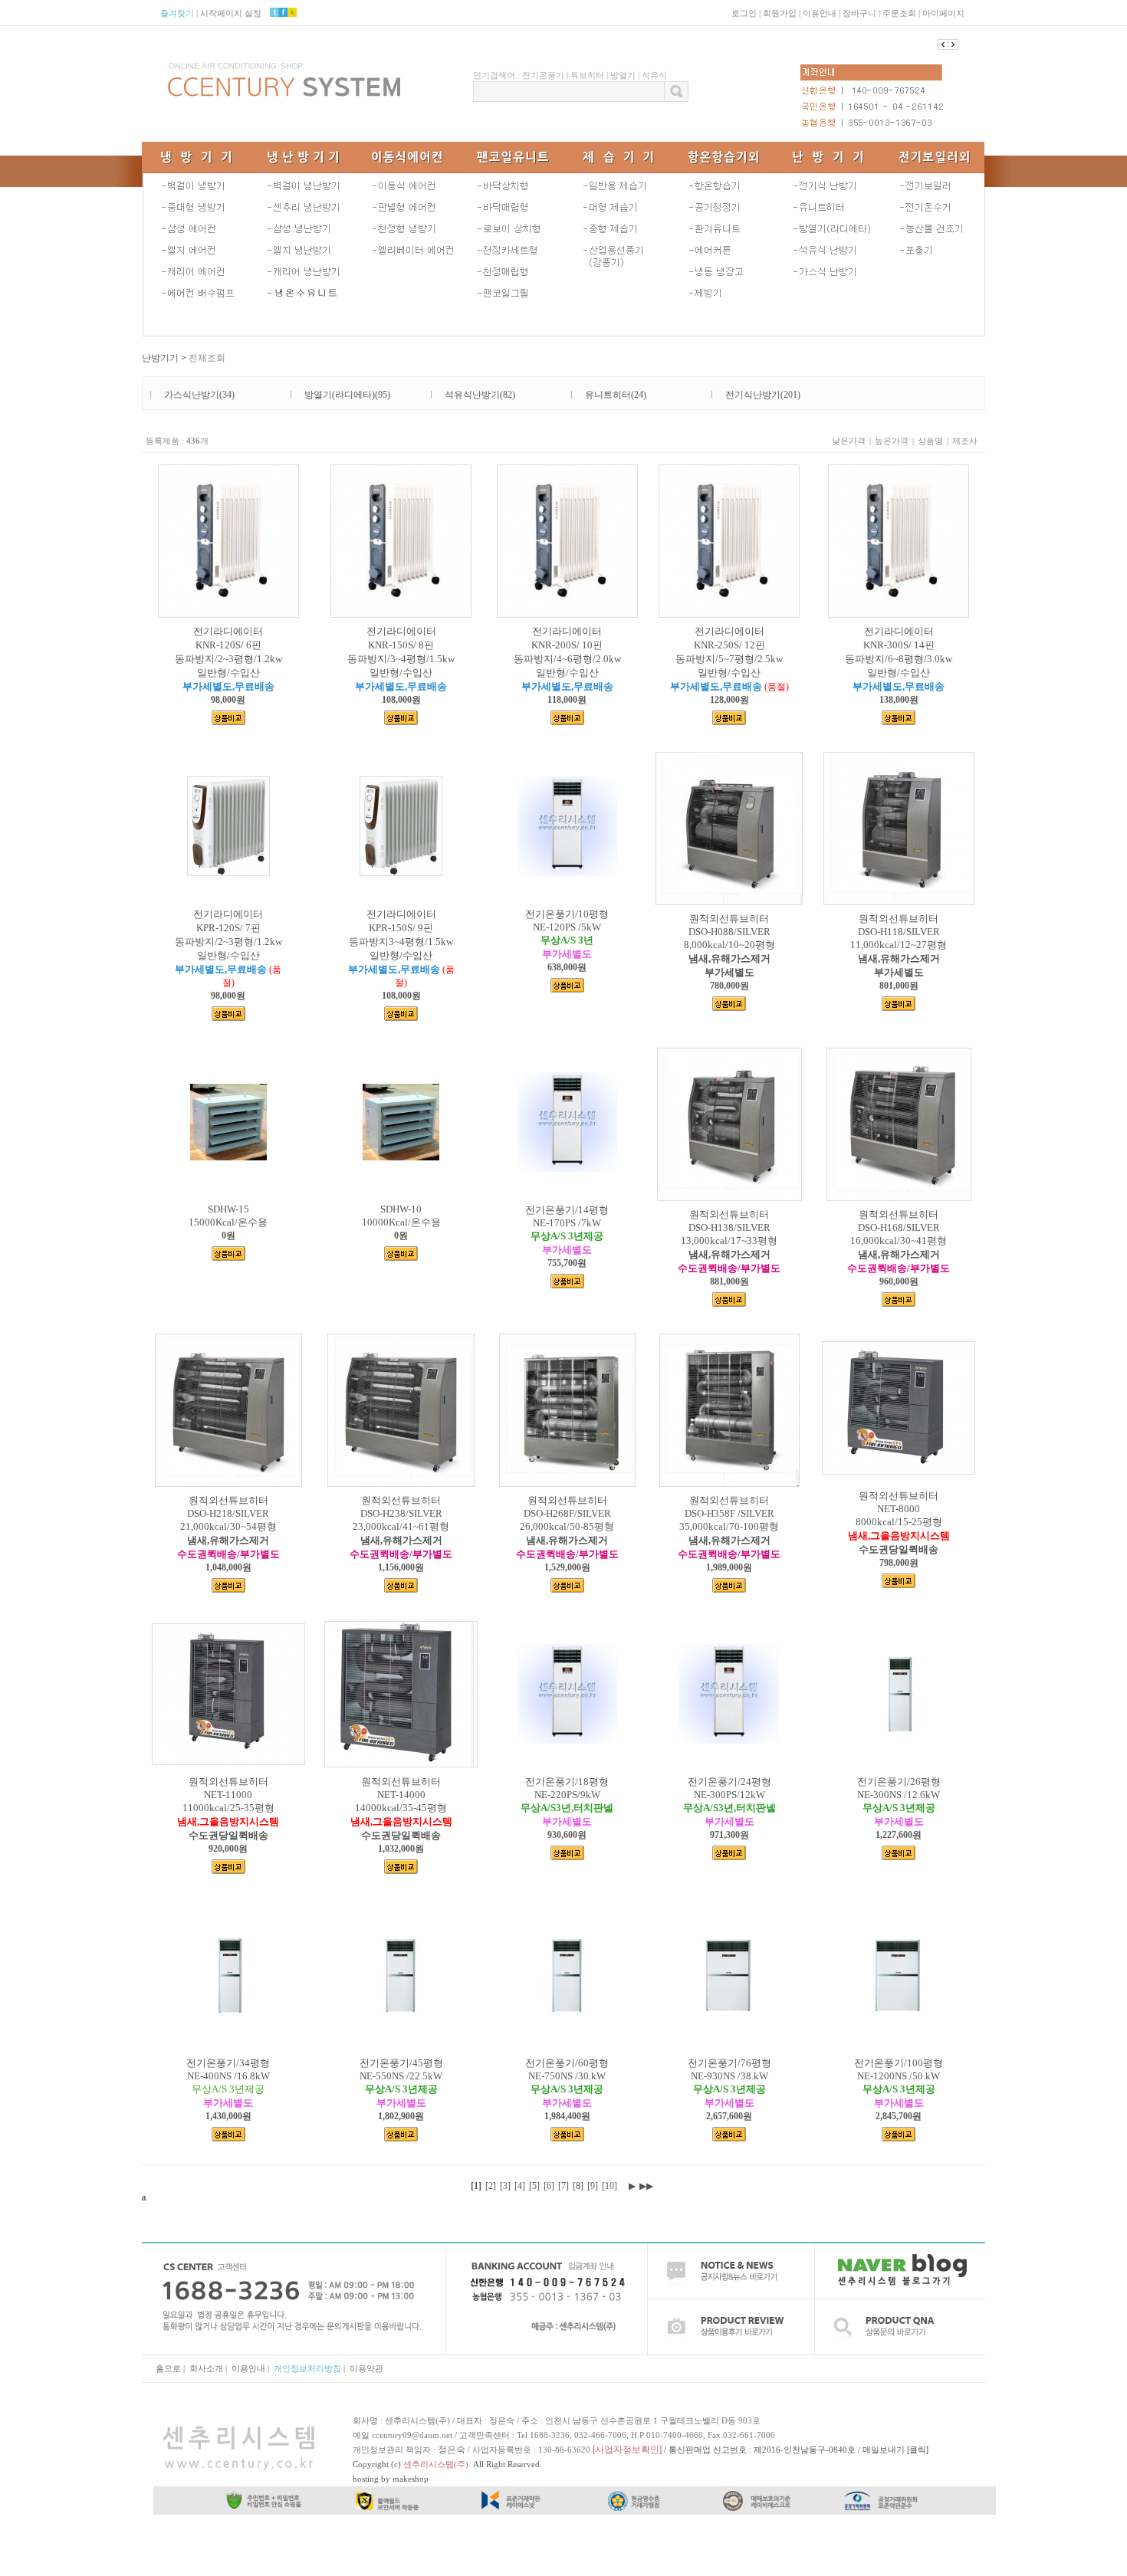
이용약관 (366, 2368)
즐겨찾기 (177, 13)
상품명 (930, 441)
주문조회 (899, 13)
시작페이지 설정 (231, 13)
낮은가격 (849, 441)
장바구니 (859, 13)
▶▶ (646, 2186)
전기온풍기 (543, 75)
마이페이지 (943, 13)
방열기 (623, 75)
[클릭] (918, 2450)
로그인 (744, 13)
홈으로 (168, 2368)
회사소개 (206, 2368)
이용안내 (820, 13)
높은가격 (892, 441)
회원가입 (780, 13)
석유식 (654, 75)
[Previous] (953, 44)
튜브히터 (587, 75)
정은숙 (452, 2450)
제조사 (965, 441)
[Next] (943, 44)
